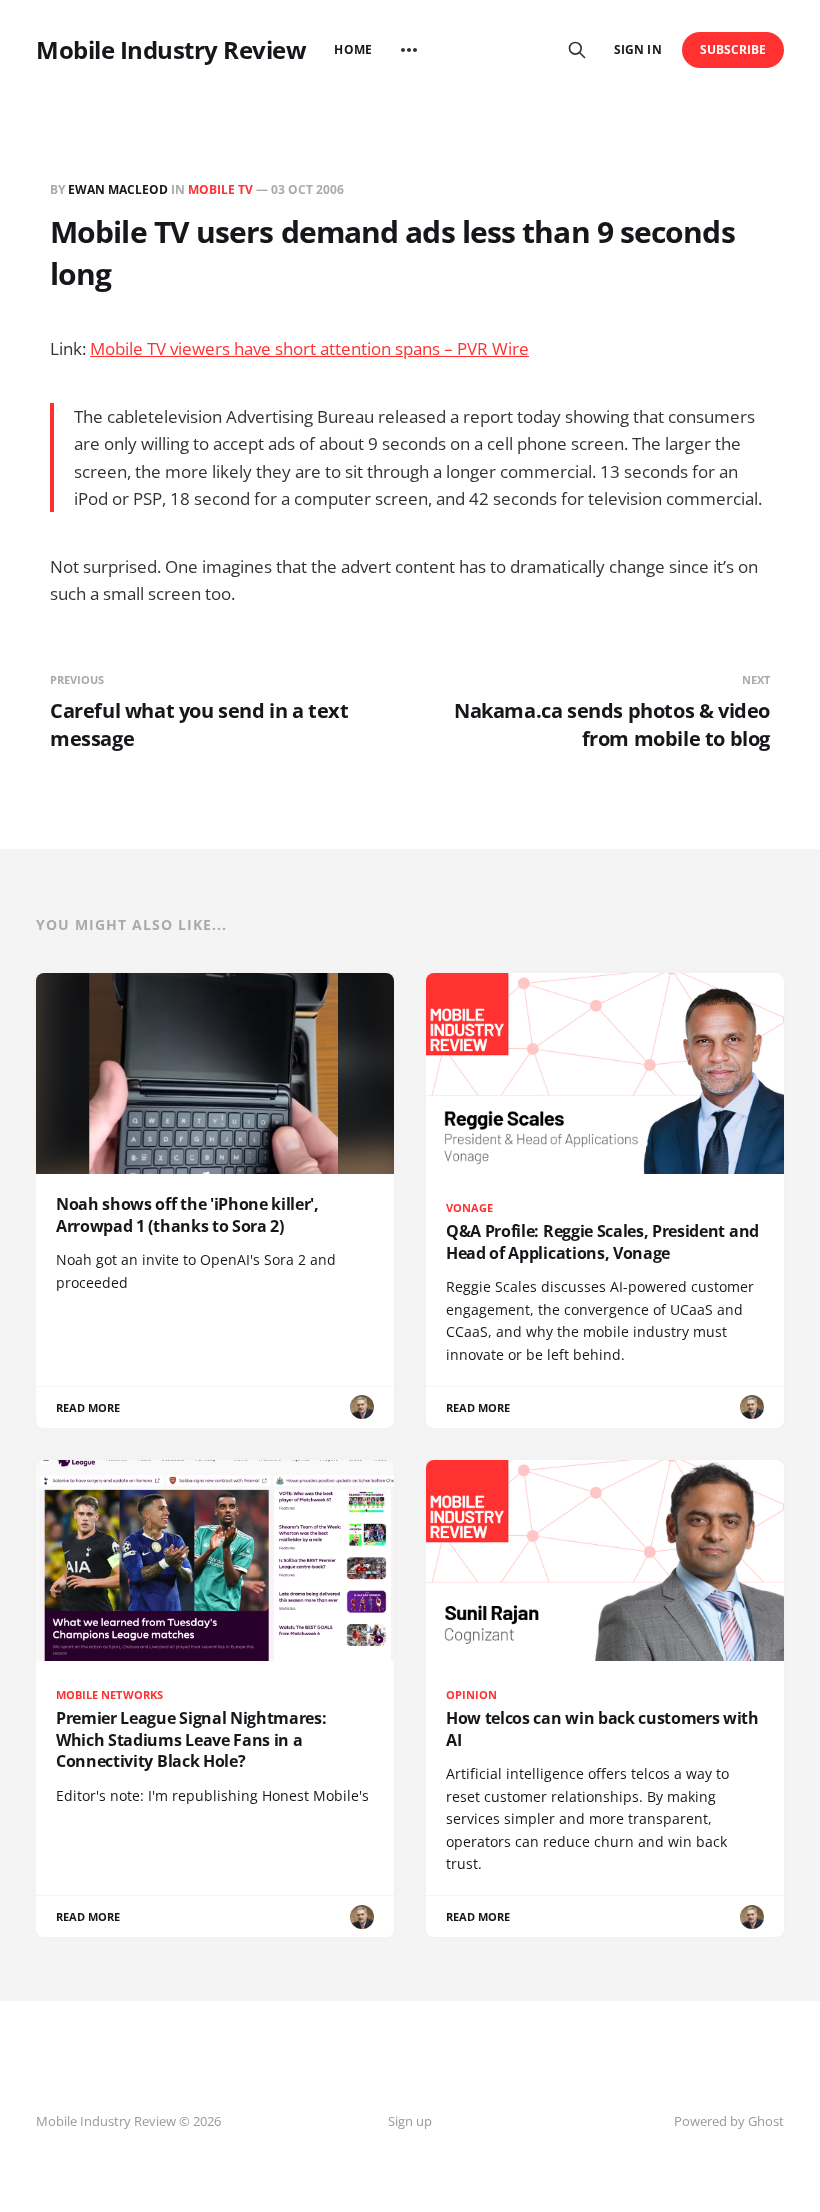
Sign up (410, 2121)
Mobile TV (220, 189)
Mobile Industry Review (171, 50)
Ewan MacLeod (118, 189)
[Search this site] (577, 50)
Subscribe (733, 49)
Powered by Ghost (729, 2121)
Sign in (637, 49)
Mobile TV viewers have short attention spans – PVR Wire (309, 348)
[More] (409, 50)
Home (352, 49)
